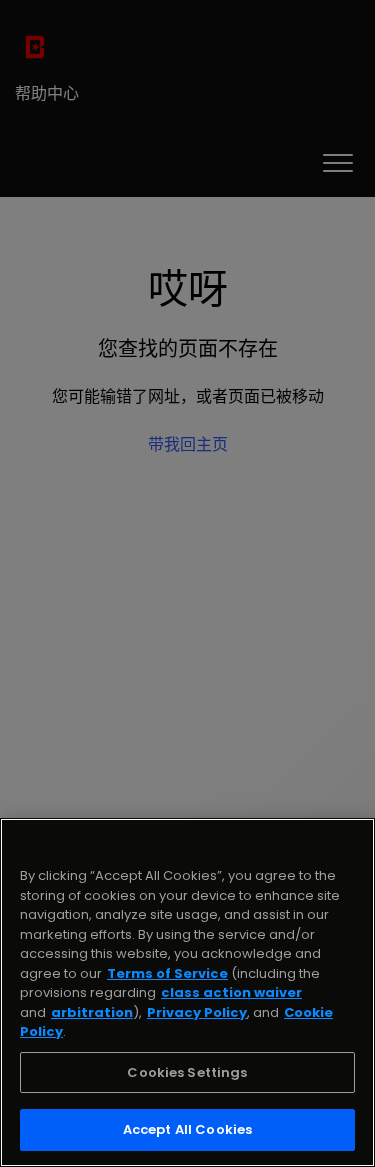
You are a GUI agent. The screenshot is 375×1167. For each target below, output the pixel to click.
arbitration (92, 1012)
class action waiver (231, 992)
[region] (187, 992)
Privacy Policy (197, 1012)
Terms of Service (167, 973)
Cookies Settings (187, 1072)
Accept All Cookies (187, 1129)
